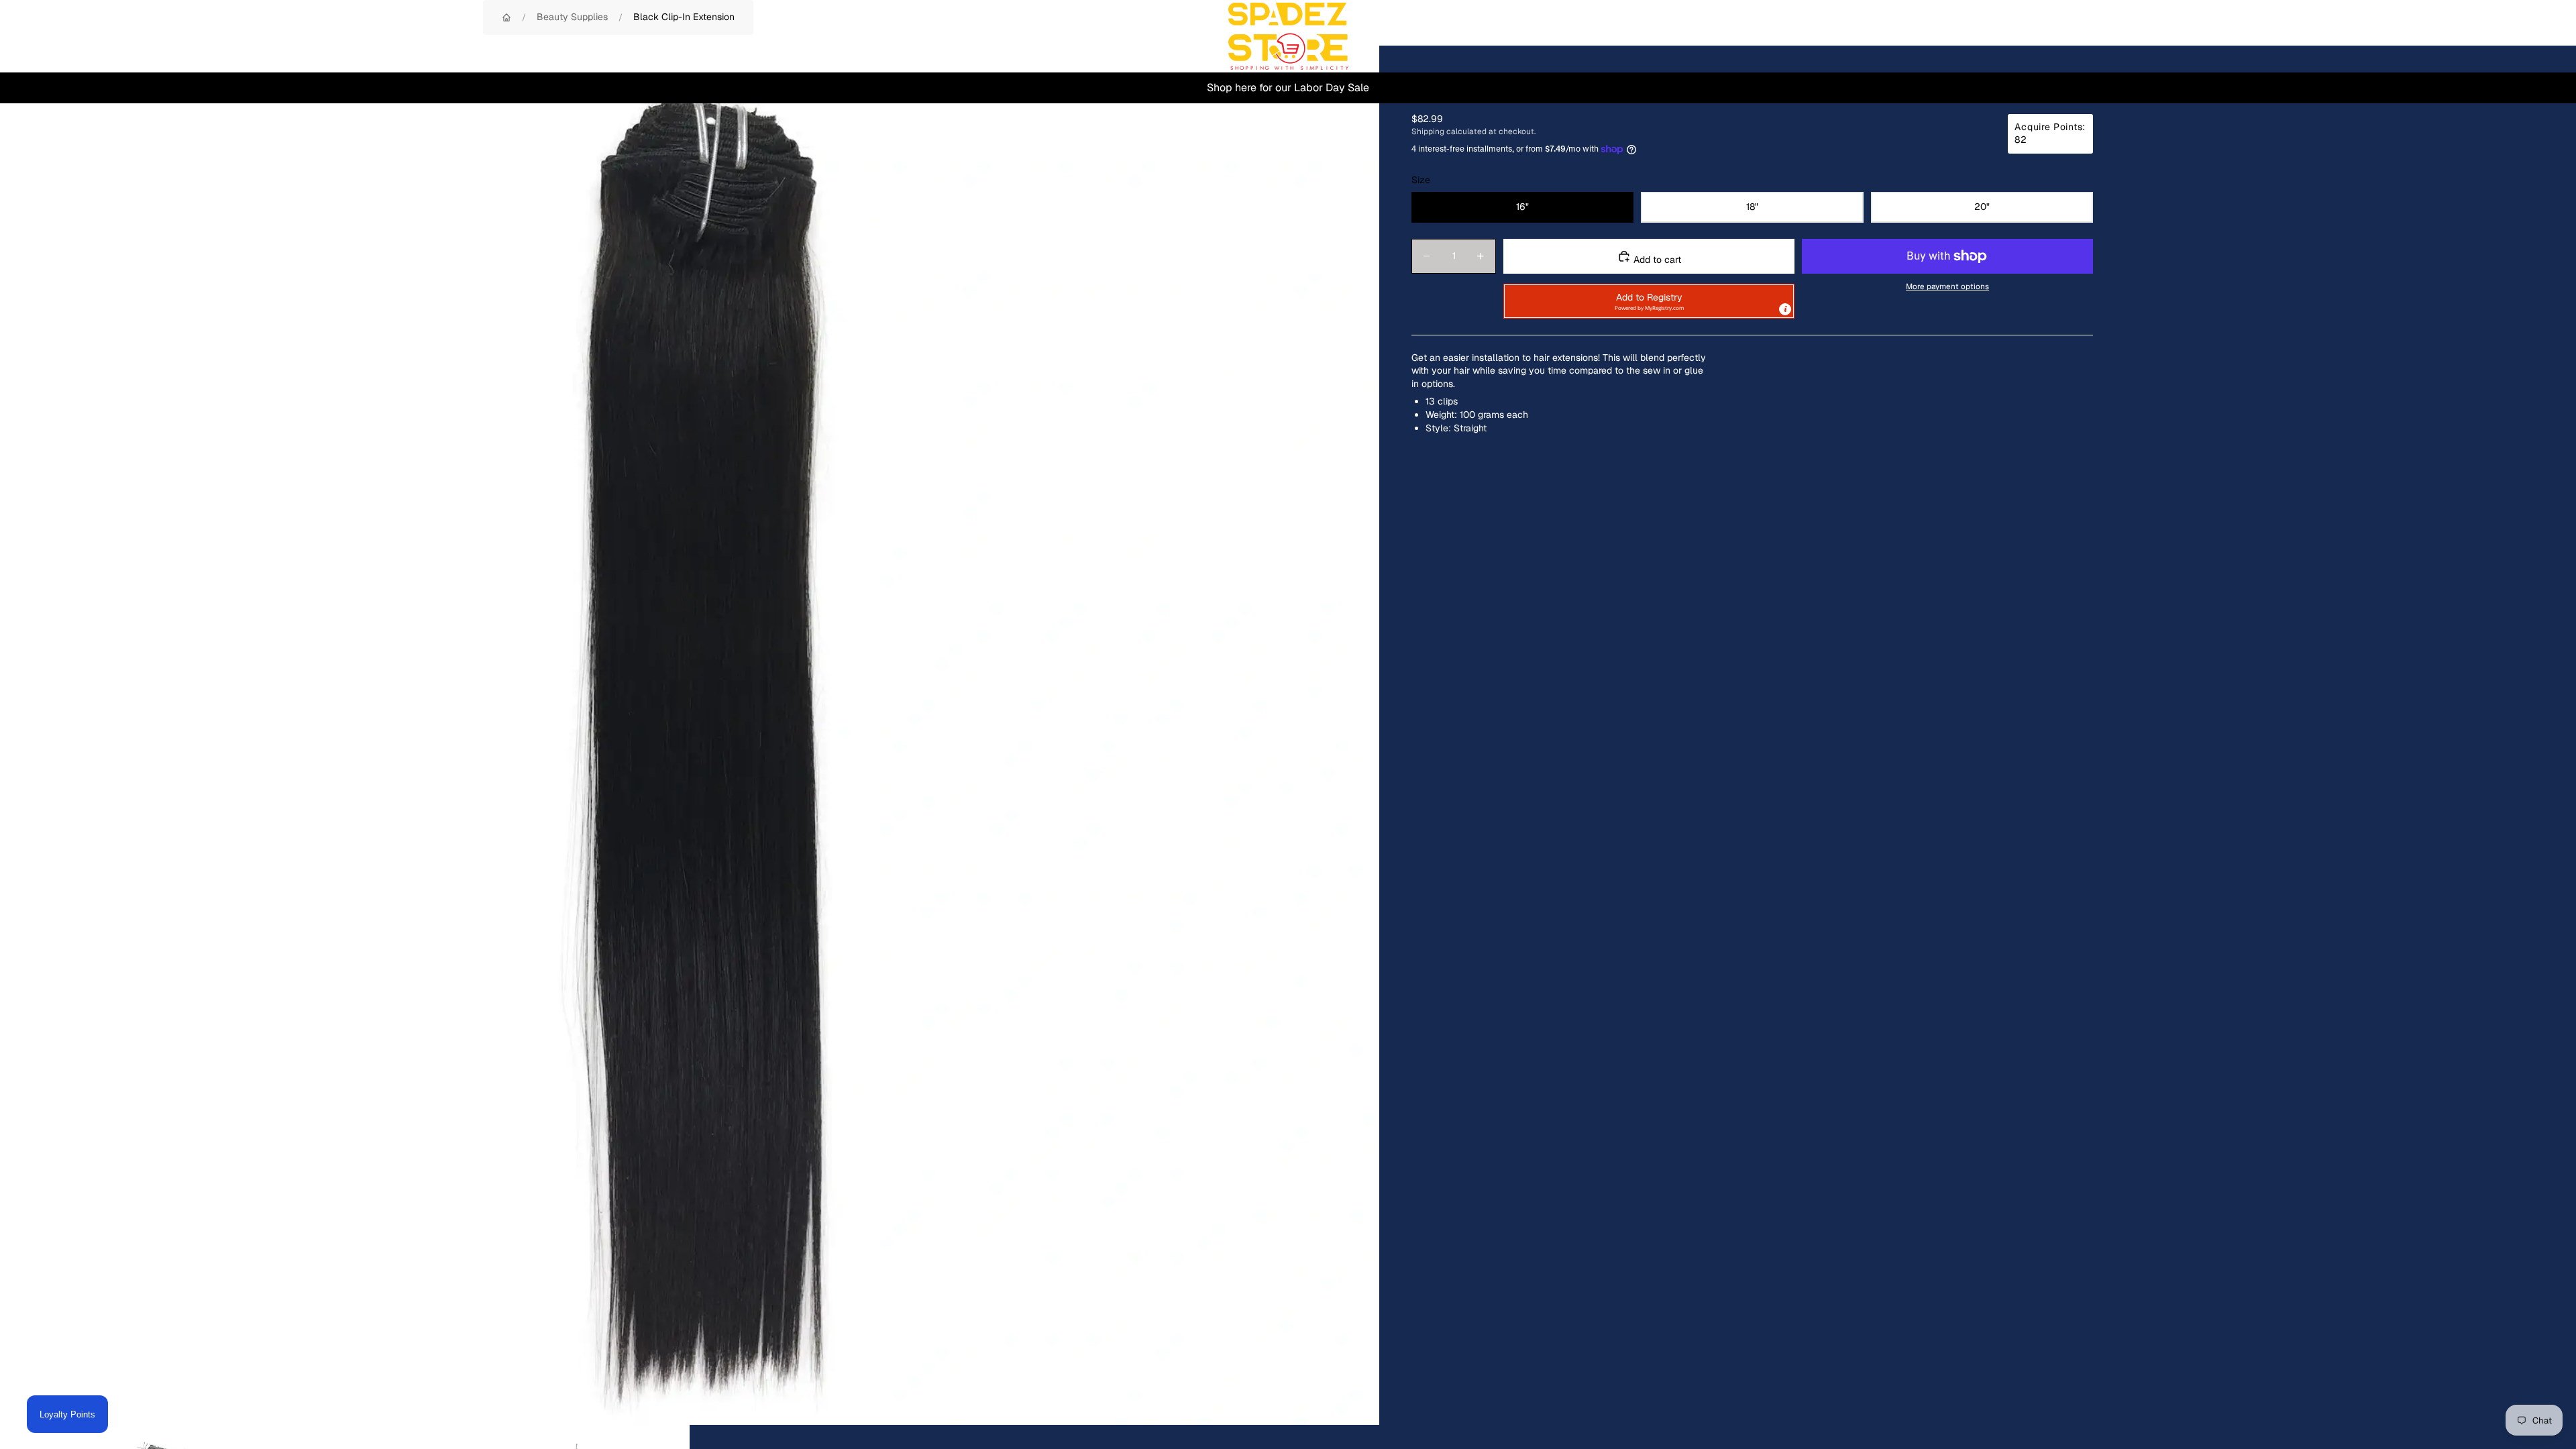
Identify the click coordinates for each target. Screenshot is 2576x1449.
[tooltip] (1785, 309)
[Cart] (2534, 36)
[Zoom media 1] (690, 735)
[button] (1649, 301)
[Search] (2477, 36)
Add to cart (1656, 260)
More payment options (1947, 286)
